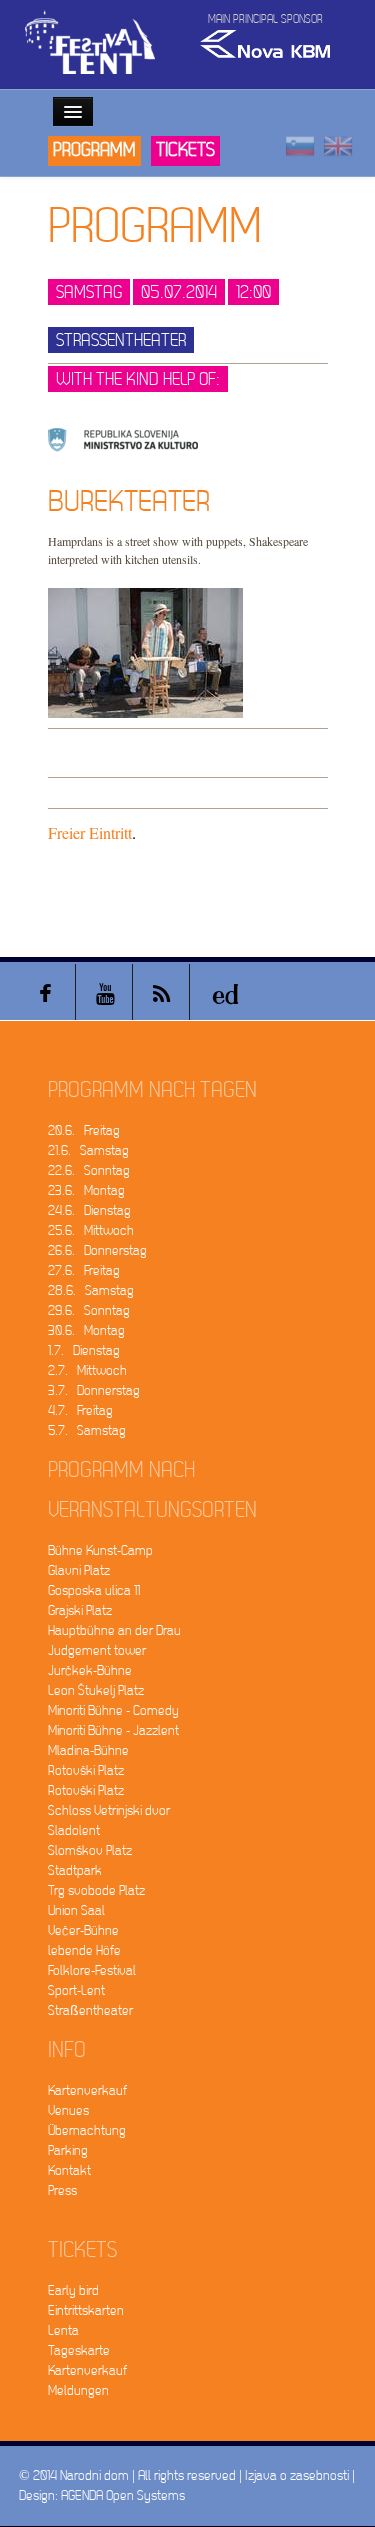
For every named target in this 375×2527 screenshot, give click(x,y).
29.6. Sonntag (89, 1310)
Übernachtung (87, 2130)
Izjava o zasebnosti (297, 2475)
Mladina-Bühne (88, 1750)
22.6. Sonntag (89, 1170)
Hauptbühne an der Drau (114, 1630)
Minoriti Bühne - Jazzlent (113, 1730)
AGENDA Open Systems (123, 2495)
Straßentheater (90, 2010)
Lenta (63, 2330)
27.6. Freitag (84, 1270)
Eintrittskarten (86, 2310)
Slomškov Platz (90, 1850)
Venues (68, 2110)
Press (62, 2190)
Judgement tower (97, 1650)
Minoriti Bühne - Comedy (113, 1710)
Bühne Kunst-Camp (100, 1550)
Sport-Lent (76, 1990)
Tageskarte (79, 2350)
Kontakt (69, 2170)
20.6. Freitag (84, 1130)
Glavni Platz (79, 1570)
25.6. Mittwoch (91, 1230)
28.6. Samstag (91, 1290)
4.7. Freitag (80, 1410)
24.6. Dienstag (89, 1210)
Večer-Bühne (83, 1930)
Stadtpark (75, 1870)
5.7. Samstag (87, 1430)
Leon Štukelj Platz (96, 1690)
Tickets (185, 150)
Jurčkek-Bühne (90, 1670)
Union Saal (76, 1910)
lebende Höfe (84, 1950)
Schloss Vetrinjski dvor (109, 1810)
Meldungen (78, 2390)
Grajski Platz (80, 1610)
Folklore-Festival (92, 1970)
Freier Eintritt (90, 832)
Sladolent (74, 1830)
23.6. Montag (86, 1190)
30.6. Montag (86, 1330)
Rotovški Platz (86, 1770)
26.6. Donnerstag (97, 1250)
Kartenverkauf (87, 2090)
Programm (94, 150)
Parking (68, 2150)
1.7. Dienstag (84, 1350)
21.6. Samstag (88, 1150)
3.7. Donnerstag (94, 1390)
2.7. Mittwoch (87, 1370)
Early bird (73, 2290)
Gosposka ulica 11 (94, 1590)
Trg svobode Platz (96, 1890)
